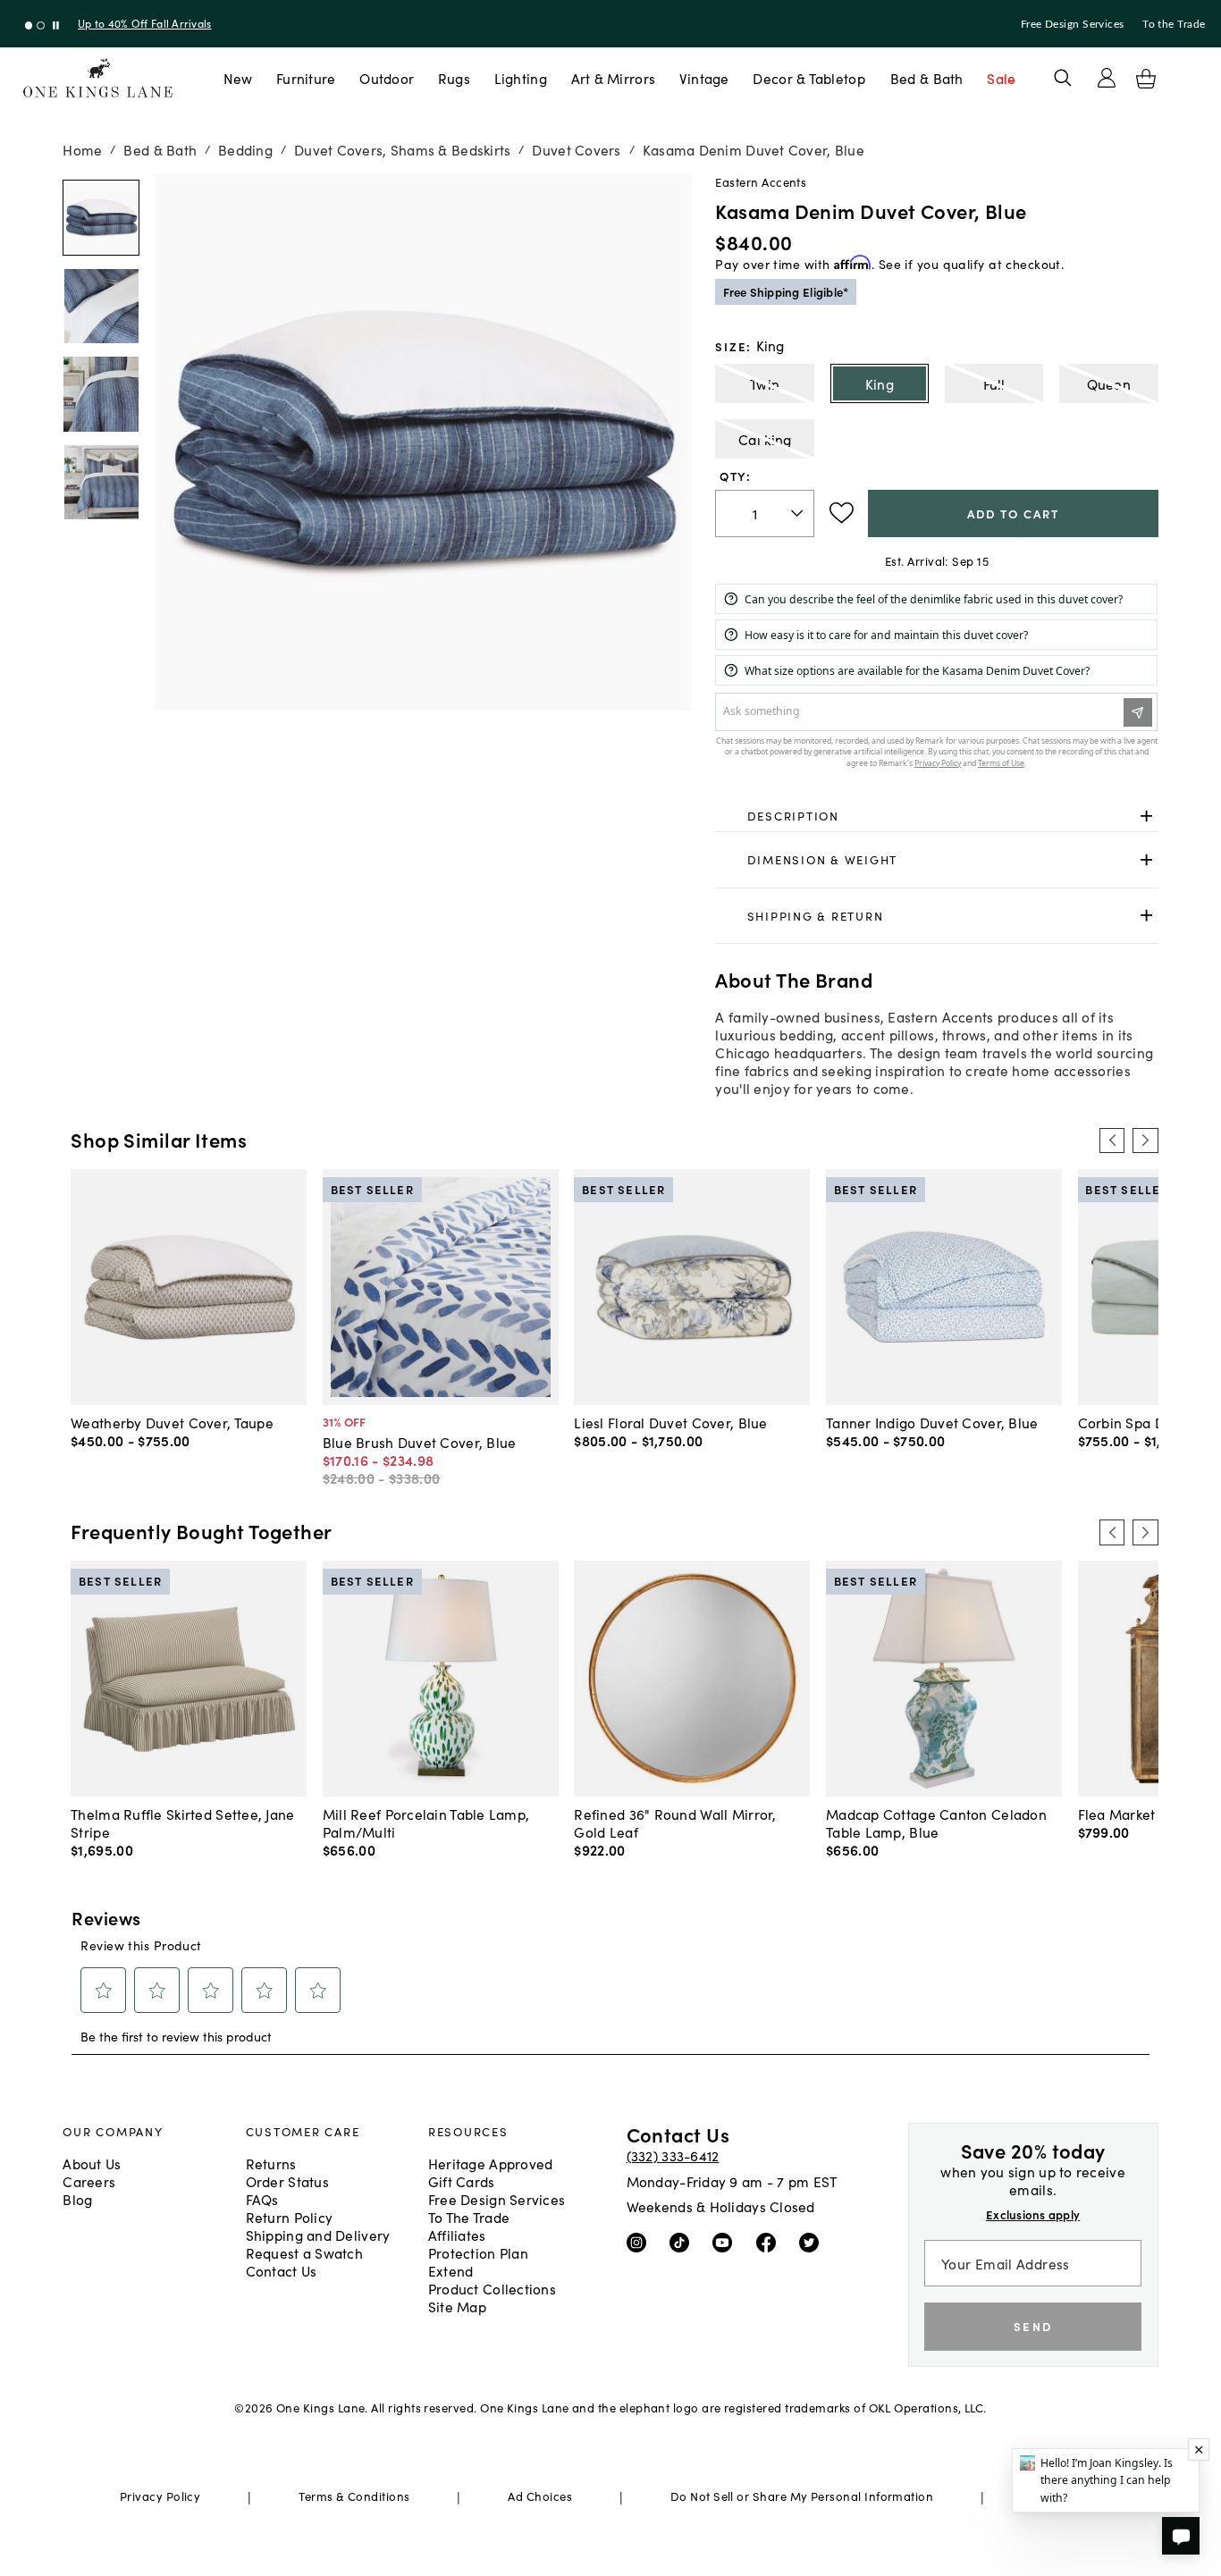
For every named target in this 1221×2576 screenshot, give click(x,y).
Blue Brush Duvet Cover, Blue (420, 1442)
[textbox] (765, 514)
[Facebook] (770, 2242)
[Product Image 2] (101, 394)
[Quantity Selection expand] (799, 513)
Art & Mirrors (614, 78)
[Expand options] (1146, 816)
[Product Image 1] (101, 306)
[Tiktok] (683, 2242)
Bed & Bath (927, 78)
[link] (936, 816)
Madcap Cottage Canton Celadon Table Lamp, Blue (936, 1823)
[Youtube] (726, 2242)
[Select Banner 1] (41, 25)
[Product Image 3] (101, 482)
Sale (1001, 78)
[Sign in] (1107, 78)
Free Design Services (1073, 24)
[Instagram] (640, 2242)
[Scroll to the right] (1145, 1141)
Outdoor (387, 78)
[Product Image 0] (101, 218)
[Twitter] (813, 2242)
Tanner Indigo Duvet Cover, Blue (932, 1422)
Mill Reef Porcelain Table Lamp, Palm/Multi (426, 1823)
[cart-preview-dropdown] (1146, 79)
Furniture (306, 78)
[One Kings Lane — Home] (98, 78)
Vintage (704, 78)
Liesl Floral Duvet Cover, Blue (670, 1422)
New (238, 78)
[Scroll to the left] (1112, 1141)
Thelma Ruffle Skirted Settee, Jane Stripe (182, 1823)
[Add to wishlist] (842, 513)
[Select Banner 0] (29, 25)
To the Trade (1174, 24)
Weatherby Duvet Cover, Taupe (172, 1422)
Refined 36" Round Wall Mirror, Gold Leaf (675, 1823)
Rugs (454, 78)
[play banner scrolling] (56, 25)
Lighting (521, 78)
